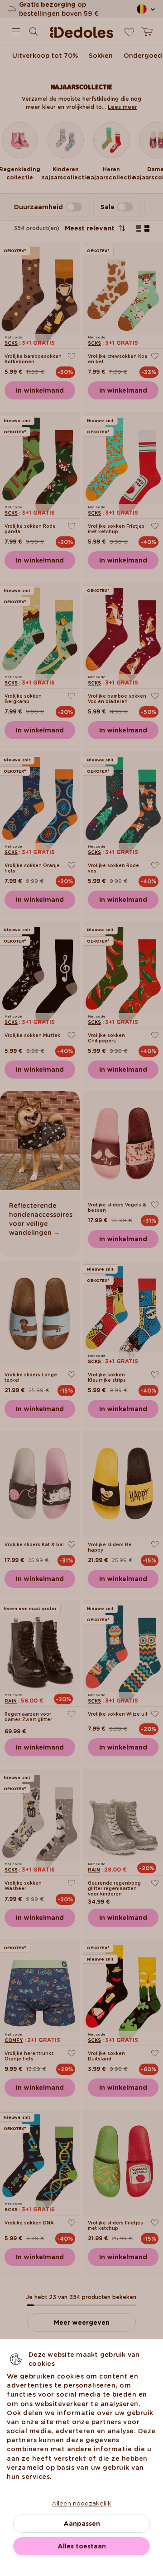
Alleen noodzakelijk (81, 2503)
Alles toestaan (82, 2546)
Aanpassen (82, 2524)
